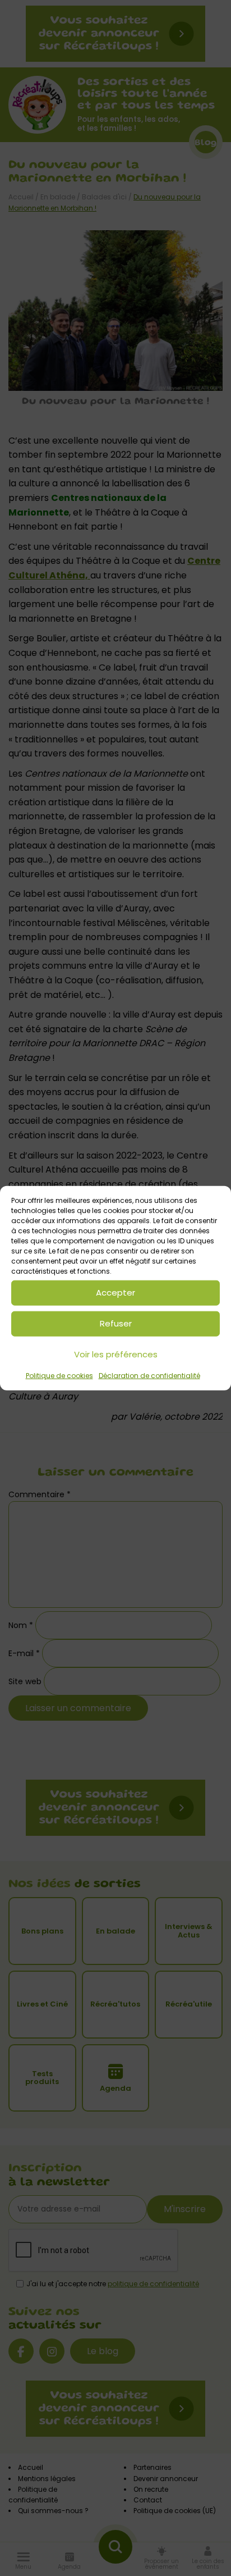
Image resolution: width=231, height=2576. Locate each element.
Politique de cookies (59, 1375)
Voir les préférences (116, 1354)
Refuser (116, 1323)
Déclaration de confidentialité (149, 1375)
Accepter (115, 1292)
